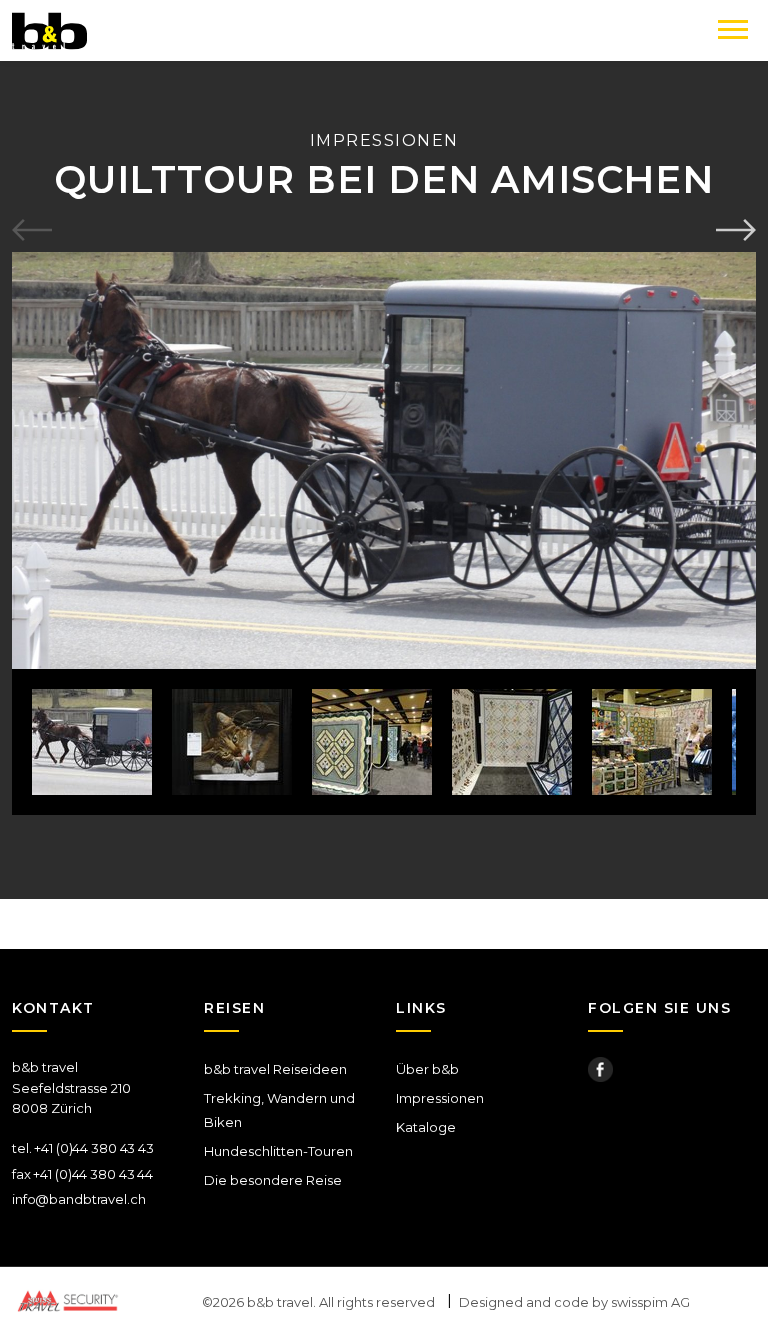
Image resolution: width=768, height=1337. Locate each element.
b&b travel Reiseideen (275, 1069)
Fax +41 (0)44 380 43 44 (82, 1174)
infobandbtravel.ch (79, 1199)
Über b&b (427, 1069)
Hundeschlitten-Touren (278, 1151)
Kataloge (426, 1127)
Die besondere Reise (273, 1180)
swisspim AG (650, 1302)
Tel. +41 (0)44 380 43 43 (83, 1148)
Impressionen (440, 1098)
